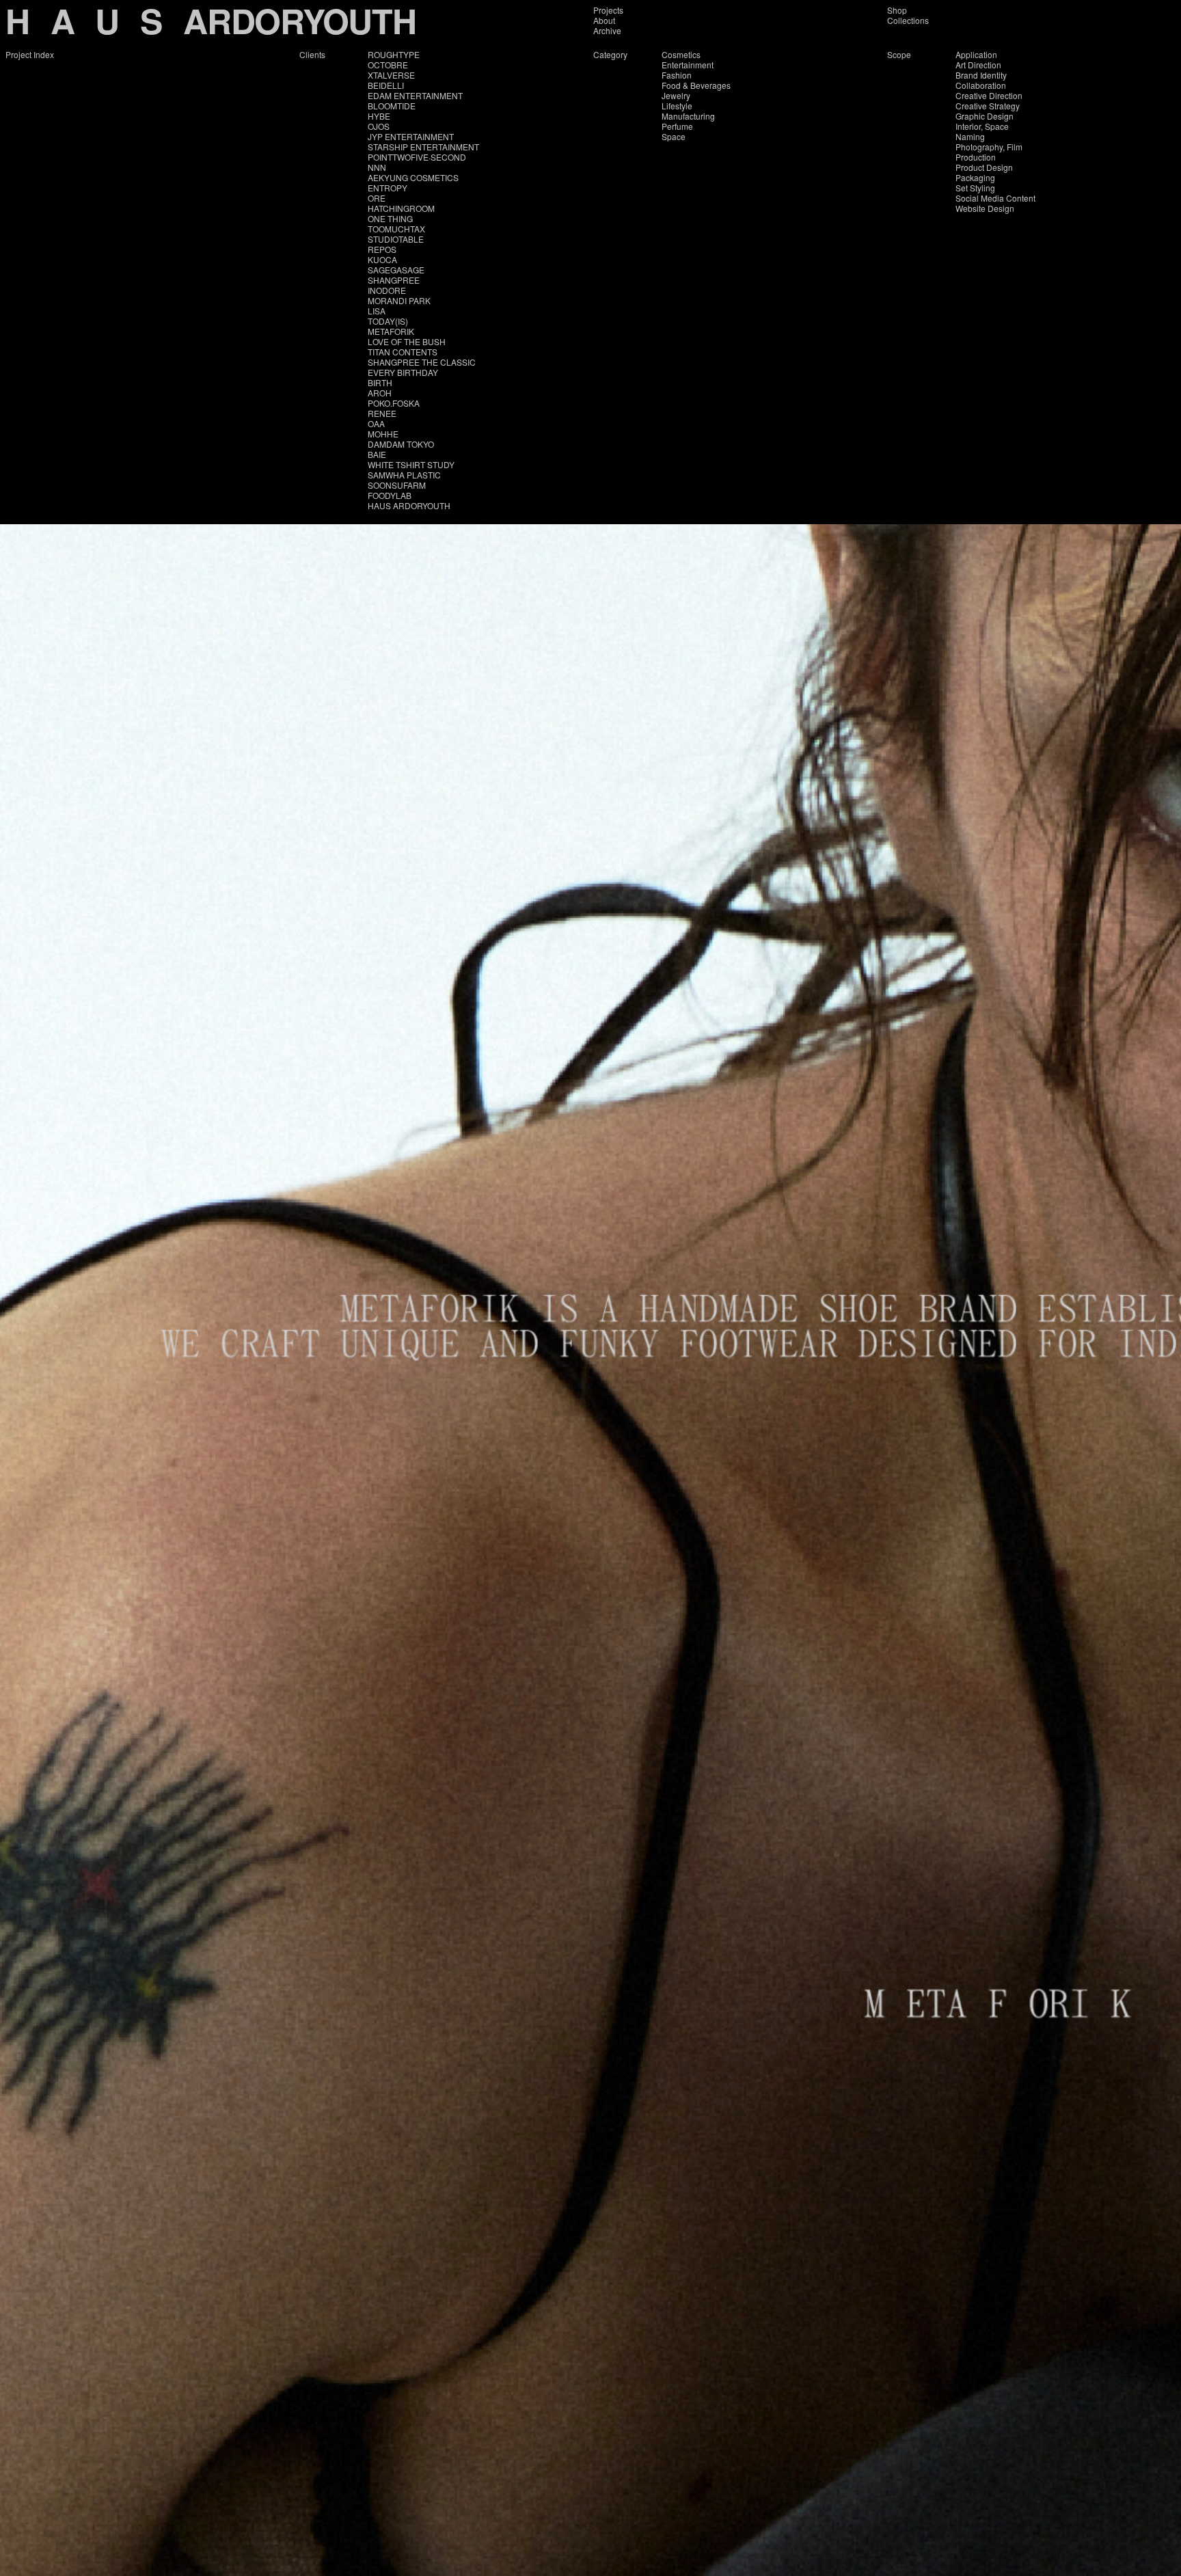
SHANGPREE (394, 280)
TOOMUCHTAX (396, 229)
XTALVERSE (391, 75)
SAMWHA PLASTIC (404, 475)
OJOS (379, 126)
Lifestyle (677, 106)
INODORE (387, 290)
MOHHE (383, 434)
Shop (897, 10)
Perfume (677, 126)
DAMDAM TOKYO (401, 444)
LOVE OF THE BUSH (407, 341)
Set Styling (975, 188)
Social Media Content (995, 198)
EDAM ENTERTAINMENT (415, 95)
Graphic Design (985, 116)
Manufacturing (688, 116)
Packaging (975, 177)
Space (674, 136)
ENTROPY (388, 188)
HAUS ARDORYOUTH (409, 505)
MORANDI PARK (399, 300)
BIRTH (380, 382)
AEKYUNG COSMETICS (413, 177)
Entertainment (688, 65)
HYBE (379, 116)
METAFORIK (391, 331)
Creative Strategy (988, 106)
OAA (376, 423)
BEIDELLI (386, 85)
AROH (380, 393)
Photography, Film (989, 147)
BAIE (377, 454)
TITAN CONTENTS (403, 352)
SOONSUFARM (397, 485)
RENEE (382, 413)
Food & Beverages (696, 85)
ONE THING (390, 218)
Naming (970, 136)
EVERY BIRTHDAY (403, 372)
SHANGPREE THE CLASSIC (422, 362)
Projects (608, 10)
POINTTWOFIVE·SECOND (417, 157)
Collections (908, 20)
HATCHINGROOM (401, 208)
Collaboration (981, 85)
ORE (377, 198)
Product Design (984, 167)
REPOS (382, 249)
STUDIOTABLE (396, 239)
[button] (295, 1329)
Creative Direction (989, 95)
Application (976, 54)
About (604, 20)
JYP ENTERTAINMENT (411, 136)
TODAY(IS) (388, 321)
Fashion (677, 75)
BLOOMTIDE (392, 106)
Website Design (985, 208)
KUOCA (382, 259)
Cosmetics (681, 54)
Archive (607, 30)
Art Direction (978, 65)
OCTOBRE (388, 65)
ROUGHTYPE (394, 54)
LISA (377, 311)
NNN (377, 167)
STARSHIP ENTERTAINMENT (423, 147)
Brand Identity (981, 75)
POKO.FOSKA (394, 403)
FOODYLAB (390, 495)
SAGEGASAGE (396, 270)
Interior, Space (982, 126)
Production (976, 157)
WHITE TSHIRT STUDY (411, 464)
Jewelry (676, 95)
